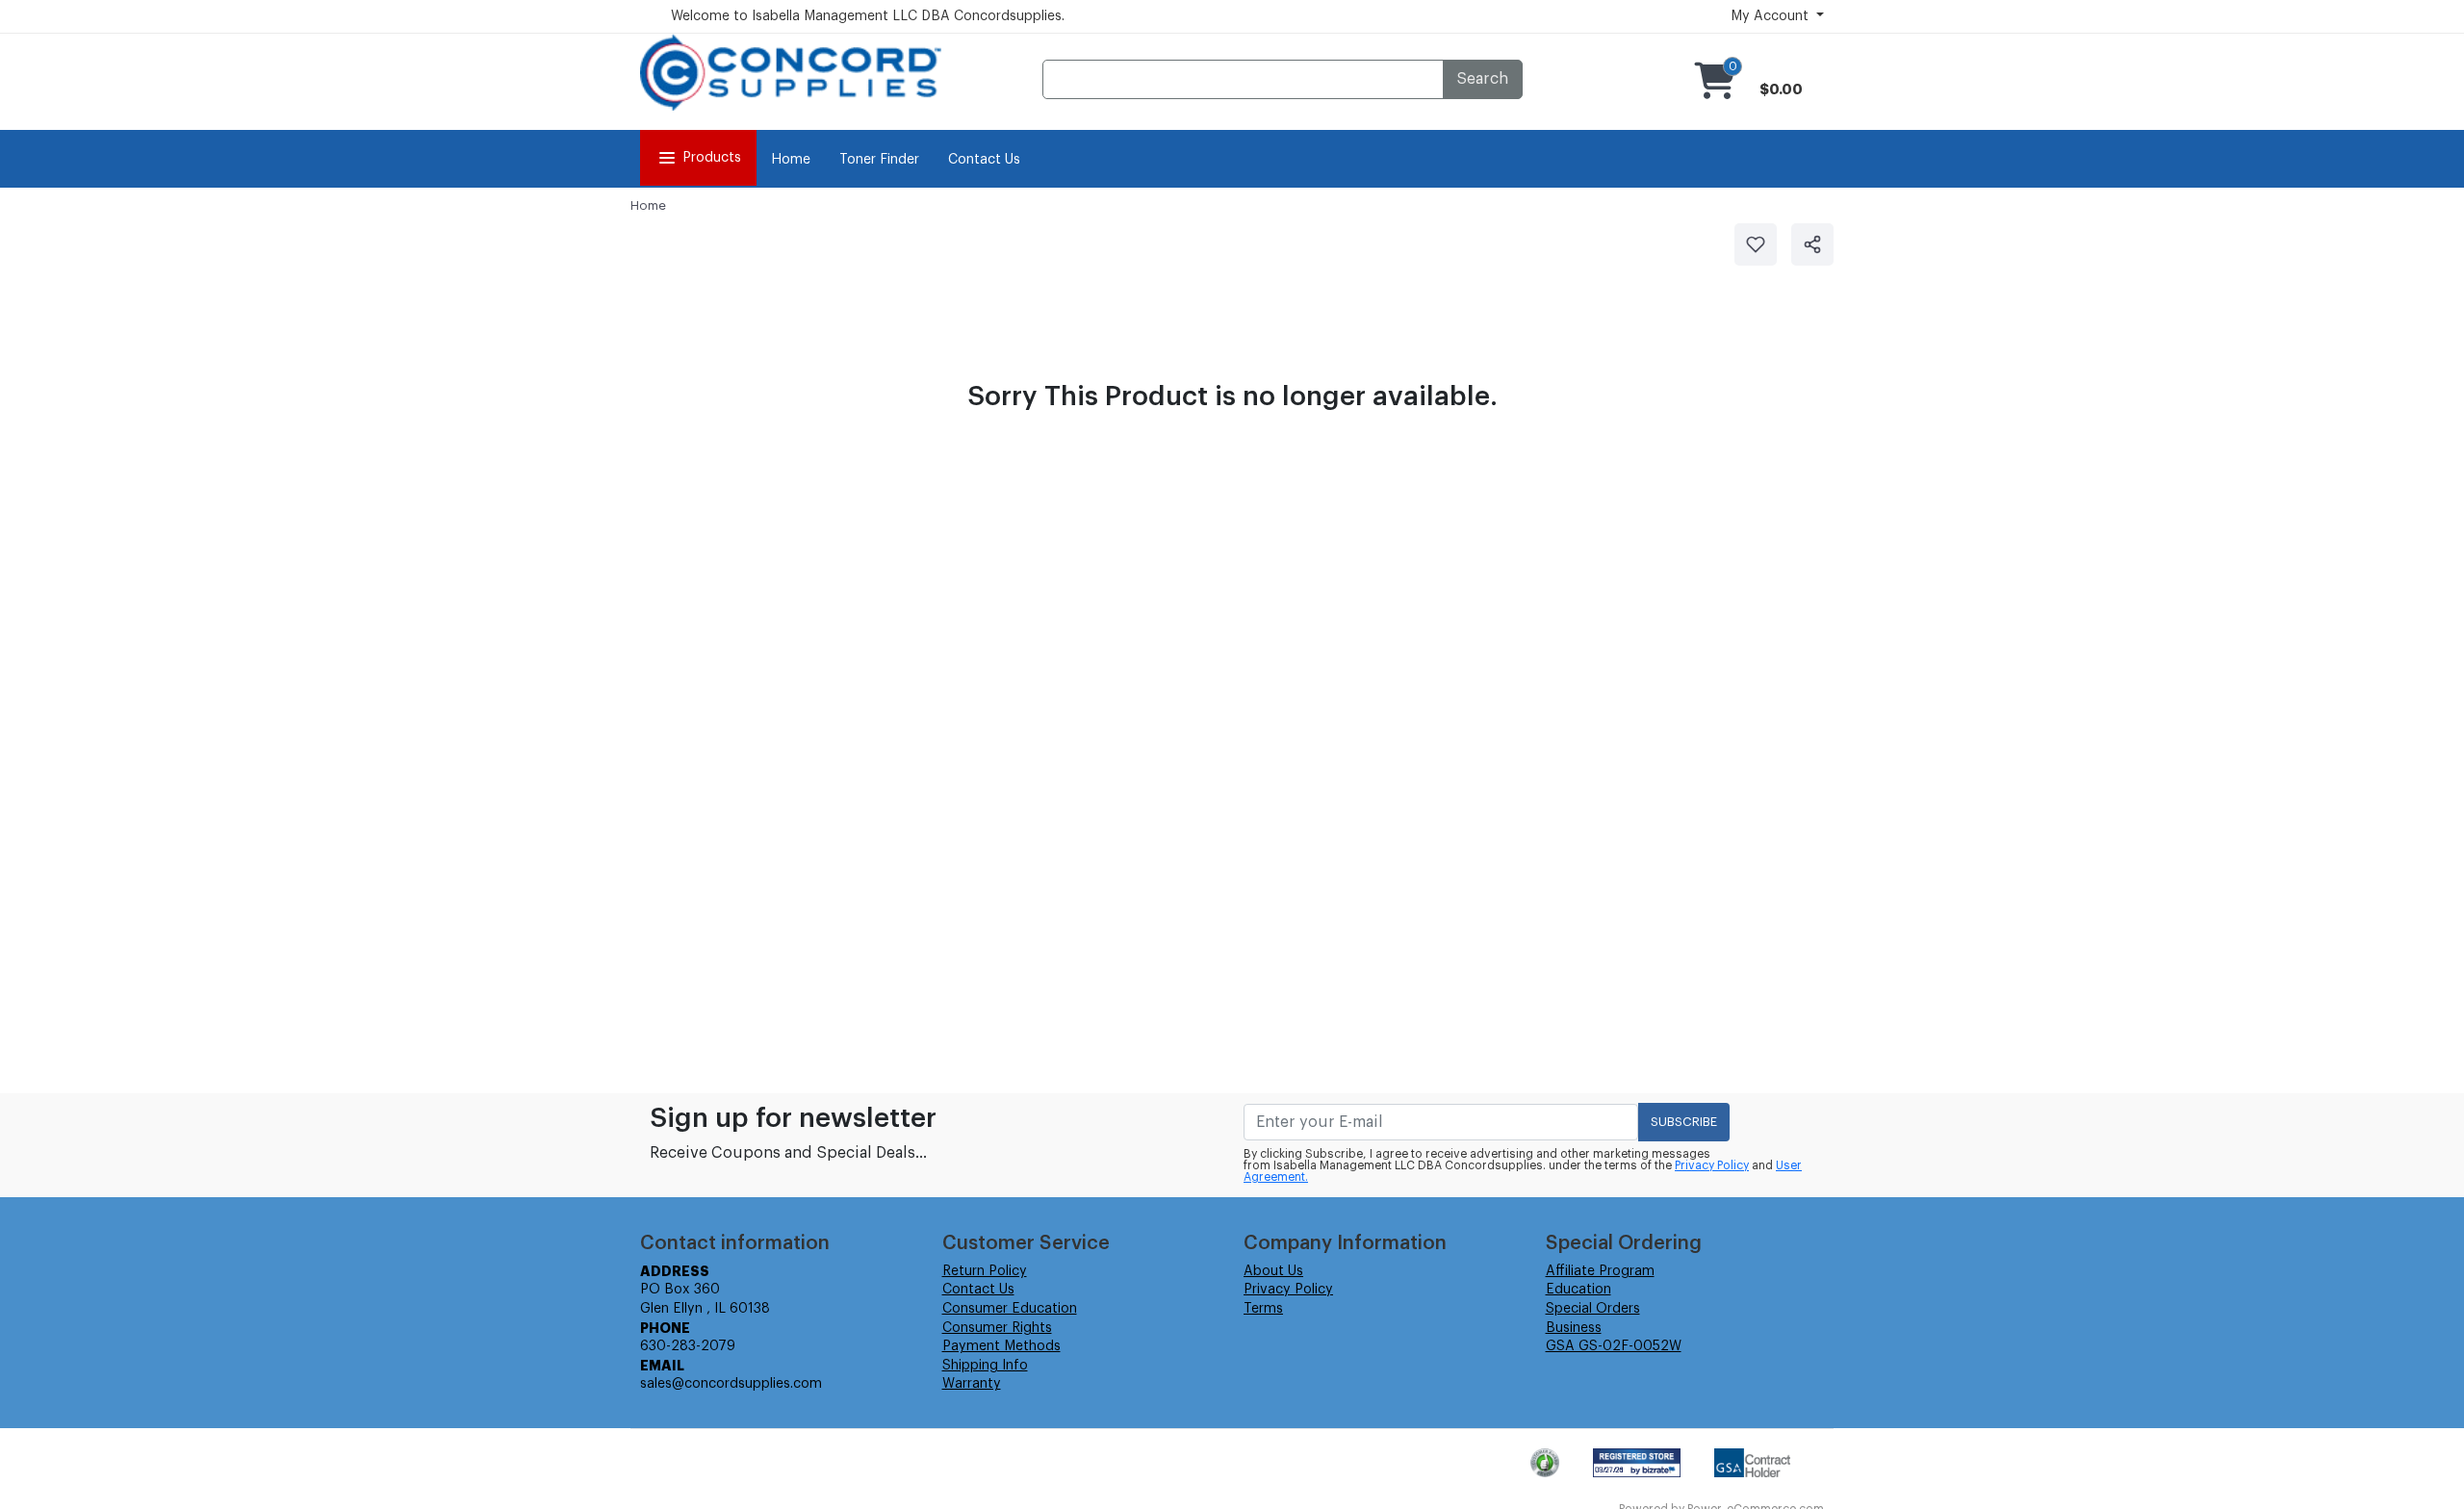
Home (791, 160)
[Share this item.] (1812, 244)
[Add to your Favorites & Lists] (1756, 244)
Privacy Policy (1712, 1165)
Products (712, 158)
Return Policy (985, 1271)
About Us (1273, 1271)
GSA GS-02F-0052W (1614, 1346)
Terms (1263, 1309)
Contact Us (984, 160)
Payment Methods (1001, 1346)
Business (1574, 1328)
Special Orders (1593, 1309)
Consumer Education (1010, 1309)
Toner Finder (879, 160)
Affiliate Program (1600, 1271)
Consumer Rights (997, 1328)
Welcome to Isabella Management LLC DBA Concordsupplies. (868, 16)
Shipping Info (985, 1366)
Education (1578, 1290)
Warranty (972, 1384)
